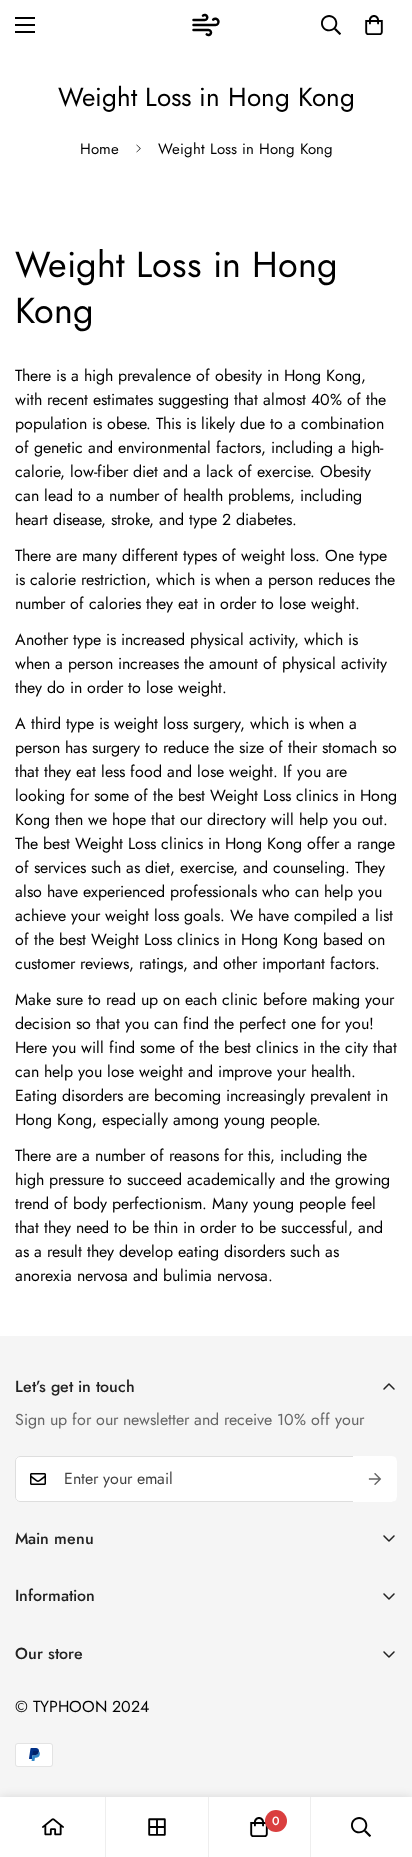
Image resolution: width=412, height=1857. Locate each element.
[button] (374, 25)
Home (99, 149)
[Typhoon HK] (206, 25)
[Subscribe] (375, 1479)
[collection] (157, 1827)
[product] (53, 1827)
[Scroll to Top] (376, 1751)
